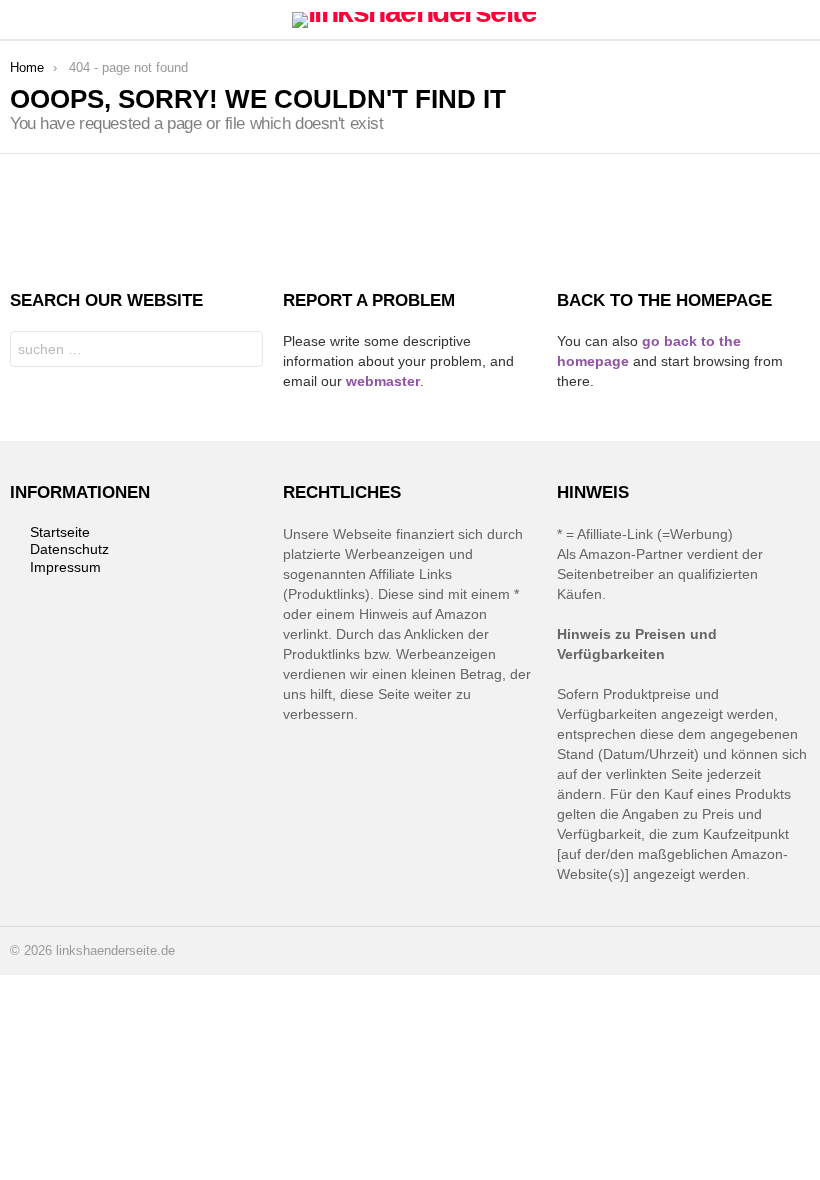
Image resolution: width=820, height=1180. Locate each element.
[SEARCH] (798, 20)
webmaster (383, 381)
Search (243, 351)
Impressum (65, 567)
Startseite (60, 532)
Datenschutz (69, 549)
